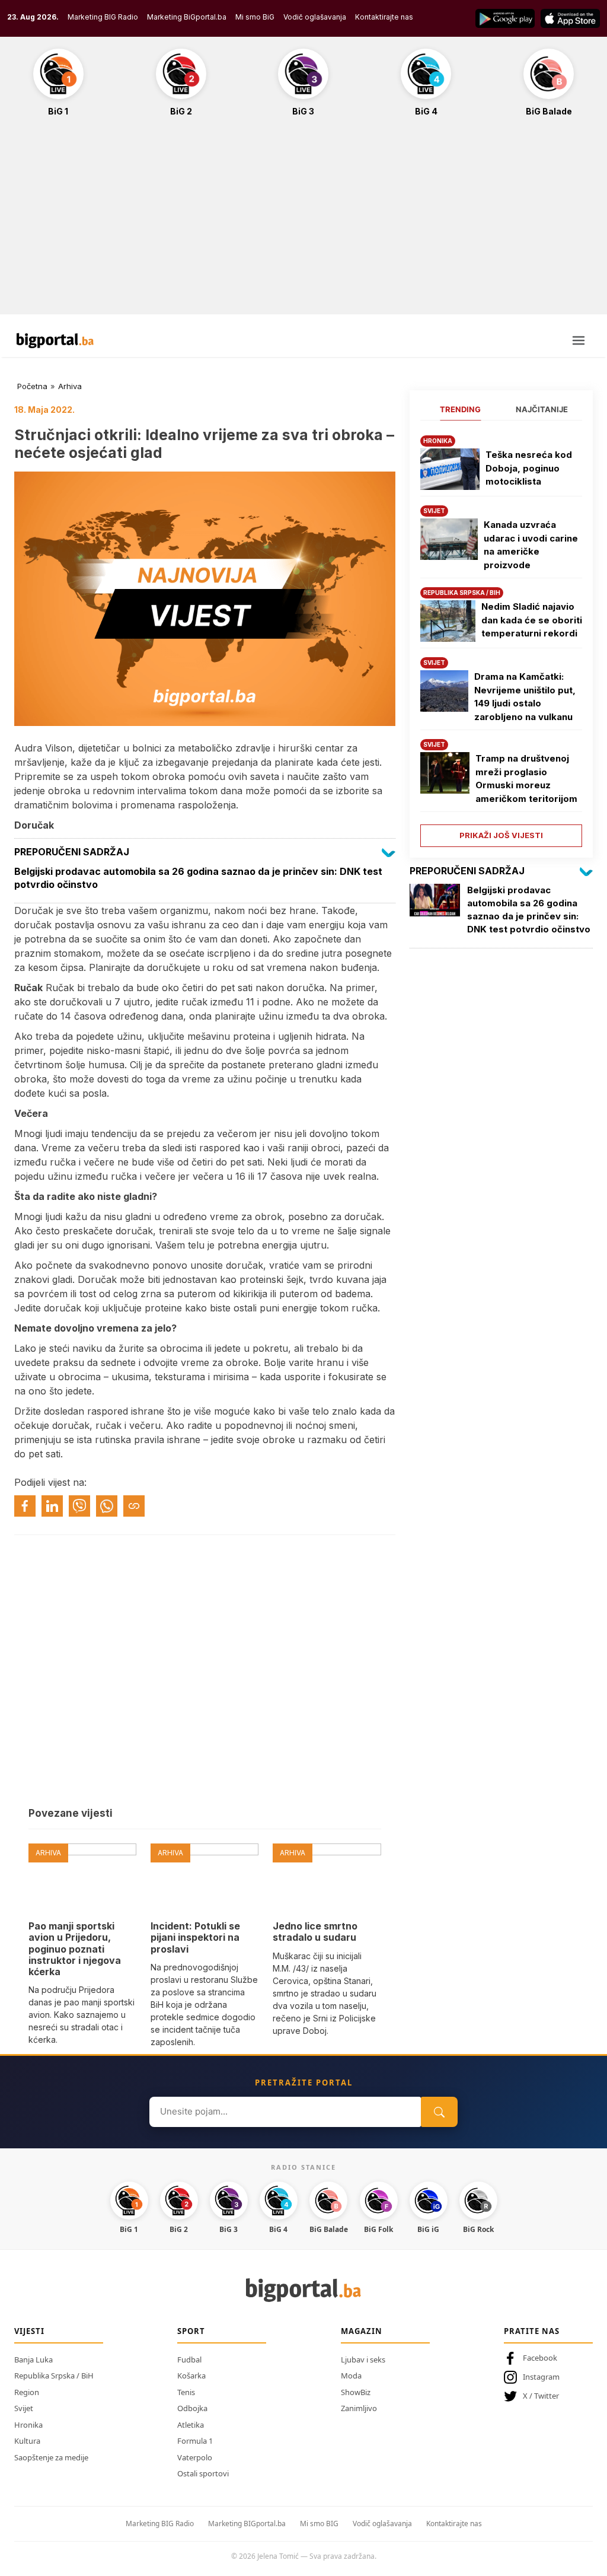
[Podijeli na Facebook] (25, 1506)
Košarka (191, 2376)
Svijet (24, 2408)
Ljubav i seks (363, 2360)
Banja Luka (33, 2360)
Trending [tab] (460, 409)
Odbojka (192, 2408)
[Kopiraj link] (134, 1506)
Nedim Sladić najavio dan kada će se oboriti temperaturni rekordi (532, 620)
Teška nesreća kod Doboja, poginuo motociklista (529, 468)
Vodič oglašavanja (315, 17)
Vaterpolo (195, 2457)
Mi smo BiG (255, 17)
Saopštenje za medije (51, 2457)
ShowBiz (356, 2392)
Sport (191, 2331)
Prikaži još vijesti (501, 835)
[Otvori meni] (579, 340)
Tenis (186, 2392)
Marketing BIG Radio (103, 17)
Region (27, 2392)
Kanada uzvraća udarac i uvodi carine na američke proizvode (531, 545)
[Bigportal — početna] (55, 340)
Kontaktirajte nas (384, 17)
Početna (32, 386)
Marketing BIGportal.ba (247, 2524)
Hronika (28, 2425)
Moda (351, 2376)
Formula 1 (195, 2441)
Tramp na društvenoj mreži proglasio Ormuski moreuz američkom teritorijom (526, 778)
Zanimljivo (359, 2408)
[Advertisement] (303, 222)
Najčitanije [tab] (542, 409)
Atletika (191, 2425)
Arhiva (70, 386)
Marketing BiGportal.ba (187, 17)
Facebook (540, 2358)
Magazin (362, 2331)
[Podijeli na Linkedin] (52, 1506)
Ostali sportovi (203, 2473)
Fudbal (189, 2360)
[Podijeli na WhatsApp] (107, 1506)
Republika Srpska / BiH (54, 2376)
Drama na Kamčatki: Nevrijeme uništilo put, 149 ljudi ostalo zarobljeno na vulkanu (525, 697)
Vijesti (29, 2331)
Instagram (541, 2377)
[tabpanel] (501, 637)
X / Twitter (541, 2396)
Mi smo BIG (319, 2524)
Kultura (27, 2441)
